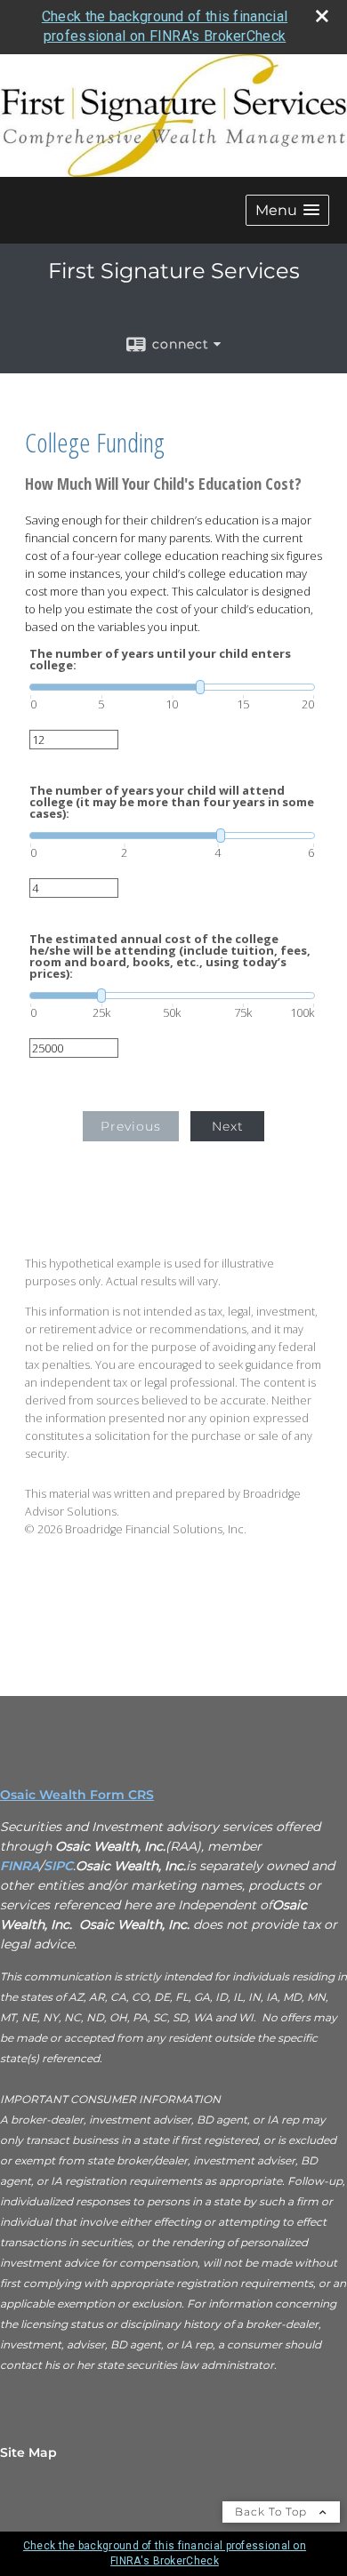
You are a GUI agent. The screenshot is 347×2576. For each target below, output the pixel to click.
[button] (287, 210)
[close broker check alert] (322, 16)
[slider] (172, 687)
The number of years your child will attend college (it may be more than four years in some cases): (172, 802)
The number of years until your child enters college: (160, 660)
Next (228, 1126)
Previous (131, 1126)
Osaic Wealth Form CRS (77, 1795)
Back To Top (273, 2512)
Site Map (28, 2452)
